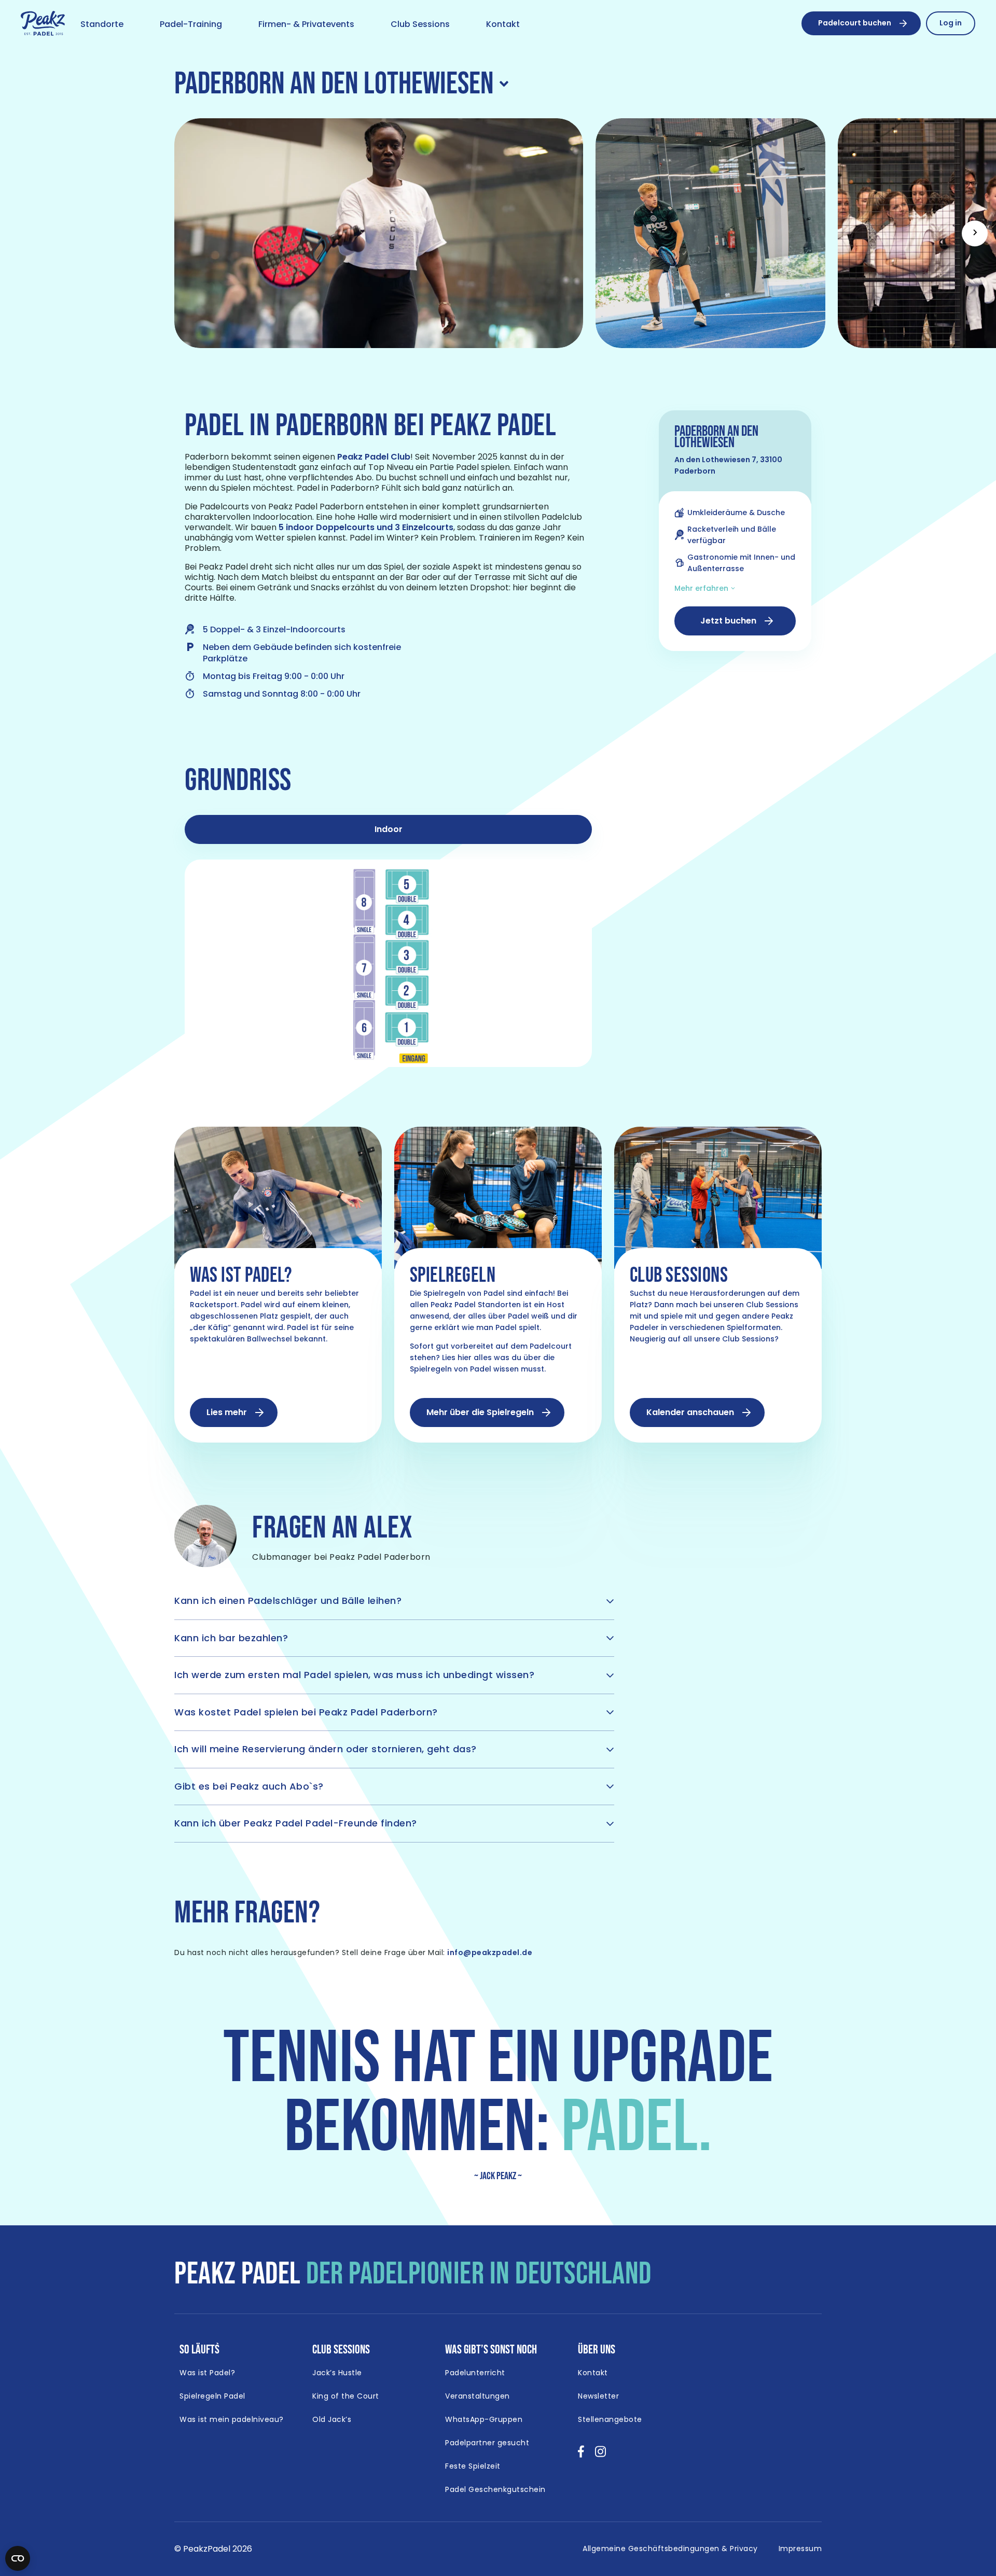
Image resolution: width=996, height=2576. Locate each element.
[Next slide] (975, 233)
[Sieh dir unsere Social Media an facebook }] (581, 2455)
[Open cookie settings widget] (18, 2558)
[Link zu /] (43, 24)
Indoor (389, 829)
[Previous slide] (21, 233)
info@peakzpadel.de (490, 1952)
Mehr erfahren (701, 588)
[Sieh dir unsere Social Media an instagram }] (600, 2455)
